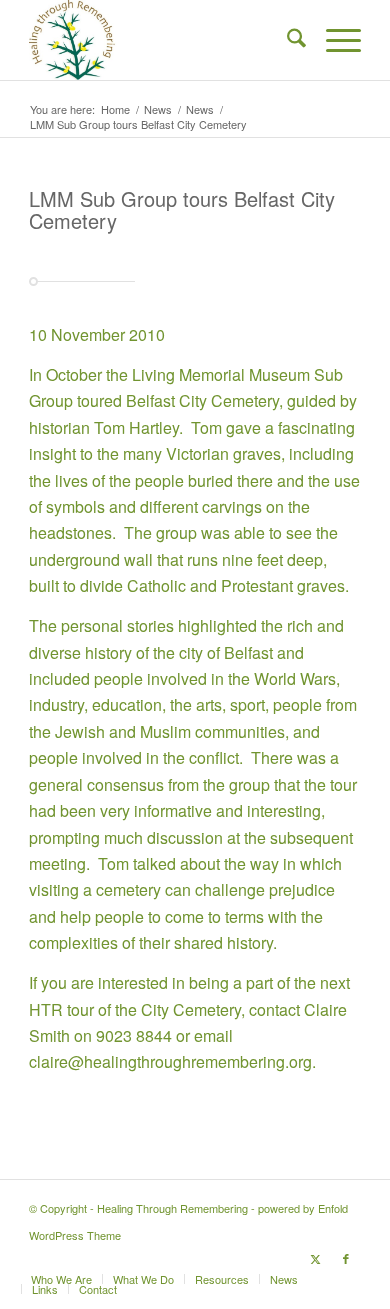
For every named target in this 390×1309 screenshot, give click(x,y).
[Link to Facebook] (346, 1258)
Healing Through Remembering (172, 1208)
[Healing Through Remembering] (161, 40)
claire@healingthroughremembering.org (170, 1061)
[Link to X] (316, 1258)
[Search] (286, 40)
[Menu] (333, 40)
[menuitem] (286, 40)
